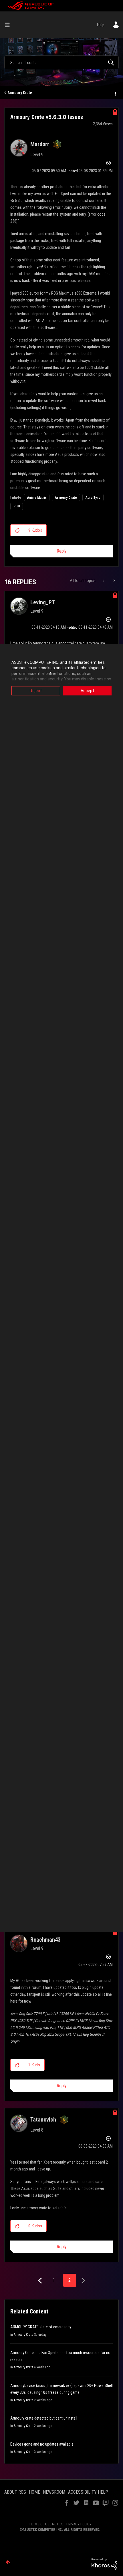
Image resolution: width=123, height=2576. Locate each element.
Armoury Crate (20, 93)
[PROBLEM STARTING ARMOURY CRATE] (104, 581)
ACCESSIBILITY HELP (88, 2492)
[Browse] (9, 25)
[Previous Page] (41, 2281)
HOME (34, 2492)
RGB (17, 506)
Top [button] (8, 2562)
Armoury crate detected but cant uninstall (44, 2418)
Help (101, 25)
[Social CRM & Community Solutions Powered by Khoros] (104, 2564)
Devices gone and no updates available (42, 2444)
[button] (17, 530)
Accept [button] (87, 691)
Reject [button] (36, 691)
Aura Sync (93, 498)
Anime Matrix (37, 498)
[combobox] (61, 62)
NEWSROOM (54, 2492)
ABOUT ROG (15, 2492)
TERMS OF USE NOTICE (46, 2524)
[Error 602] (114, 581)
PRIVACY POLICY (79, 2524)
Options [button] (115, 93)
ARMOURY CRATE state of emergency (41, 2327)
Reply (62, 551)
